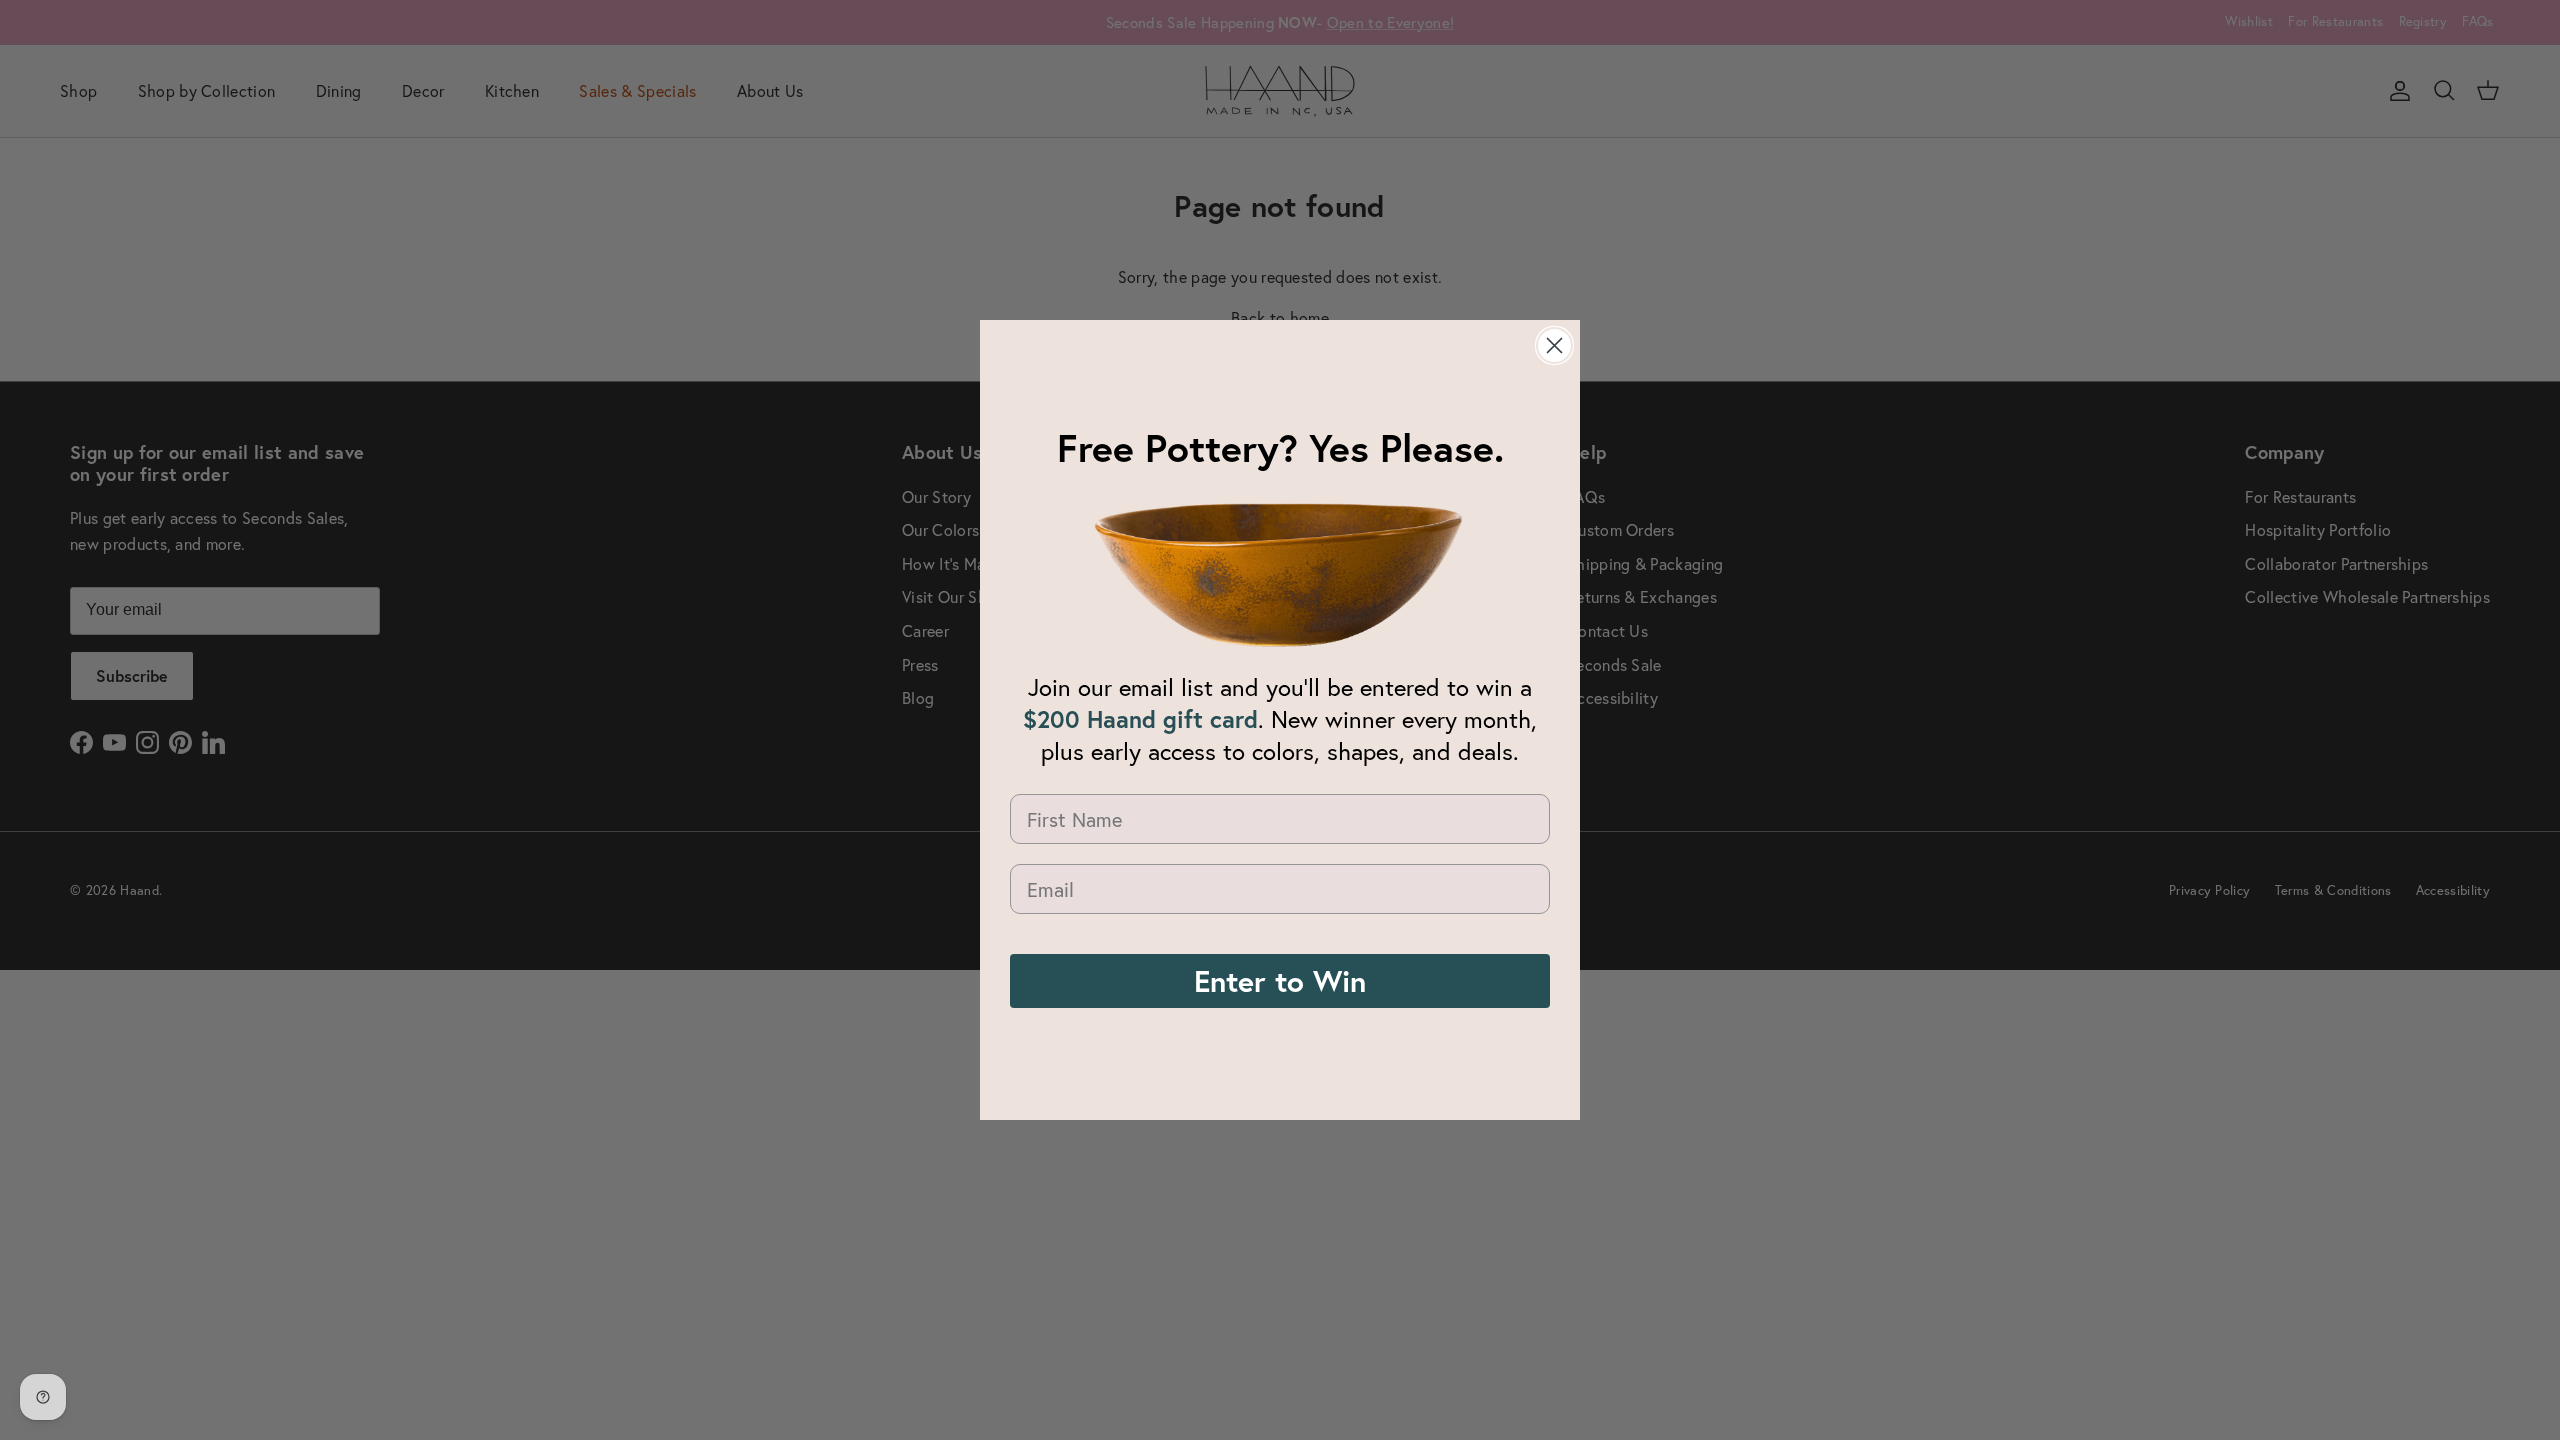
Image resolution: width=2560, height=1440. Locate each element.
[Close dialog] (1554, 345)
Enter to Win (1280, 980)
